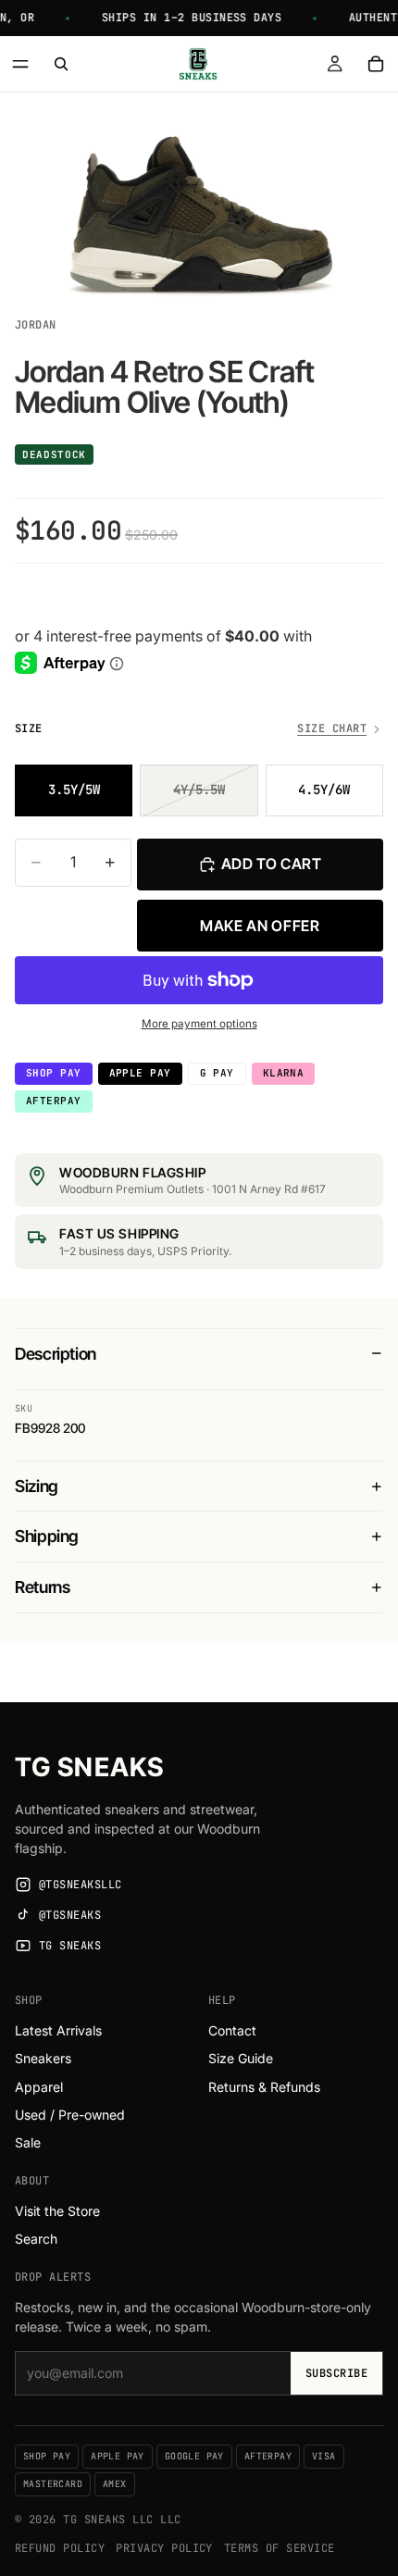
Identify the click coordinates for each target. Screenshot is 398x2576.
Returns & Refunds (264, 2087)
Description (56, 1354)
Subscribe (336, 2373)
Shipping (47, 1536)
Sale (28, 2142)
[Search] (61, 64)
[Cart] (376, 64)
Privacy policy (164, 2548)
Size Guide (241, 2058)
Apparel (39, 2087)
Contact (232, 2030)
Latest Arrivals (58, 2030)
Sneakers (43, 2058)
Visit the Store (57, 2211)
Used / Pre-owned (70, 2115)
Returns (42, 1587)
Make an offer (260, 926)
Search (36, 2239)
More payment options (199, 1024)
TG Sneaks (89, 1767)
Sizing (37, 1486)
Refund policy (60, 2548)
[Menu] (20, 64)
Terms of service (280, 2548)
